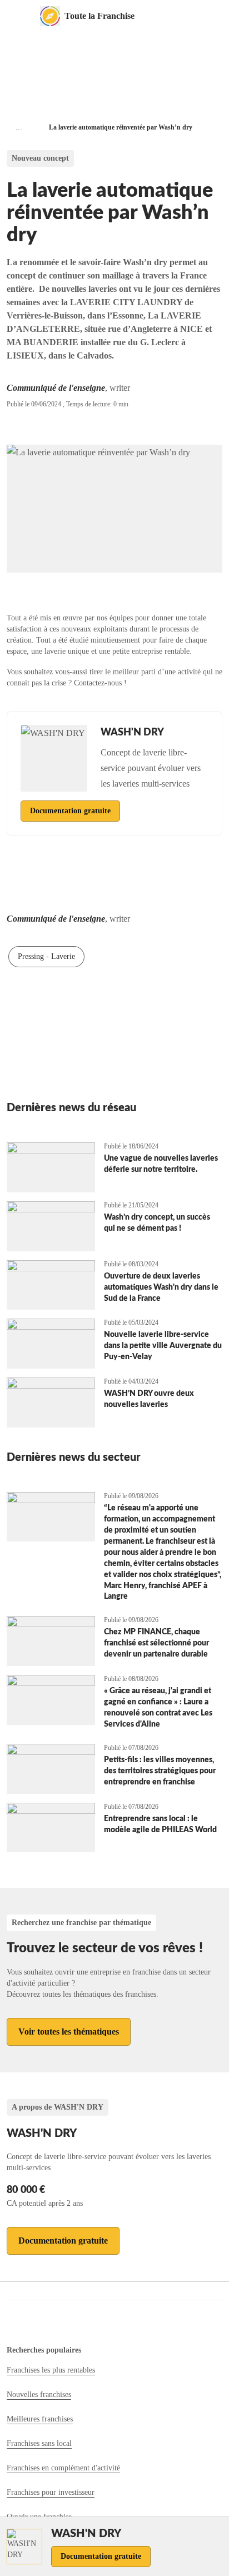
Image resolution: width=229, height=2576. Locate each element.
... (19, 128)
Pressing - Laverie (46, 956)
